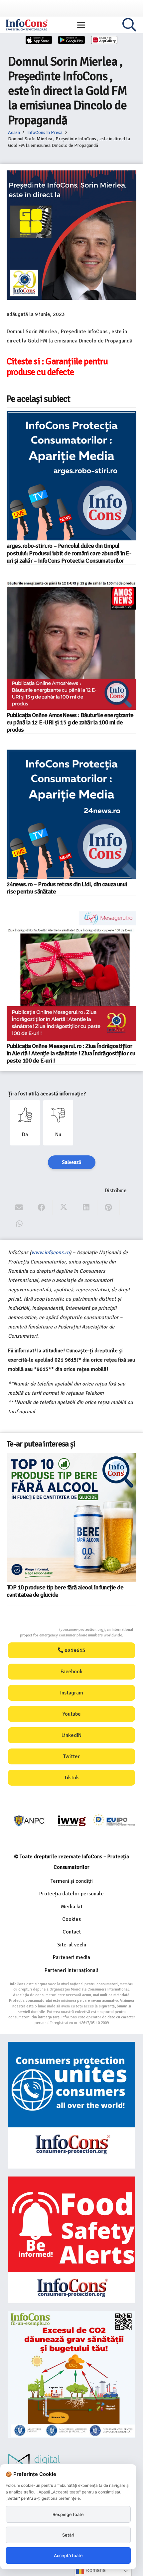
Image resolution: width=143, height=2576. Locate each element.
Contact (72, 1932)
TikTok (71, 1778)
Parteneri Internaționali (71, 1970)
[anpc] (29, 1821)
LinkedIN (71, 1735)
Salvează (72, 1162)
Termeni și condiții (72, 1881)
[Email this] (19, 1208)
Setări (68, 2535)
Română (95, 2570)
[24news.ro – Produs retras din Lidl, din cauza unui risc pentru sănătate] (71, 814)
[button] (81, 25)
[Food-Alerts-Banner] (71, 2240)
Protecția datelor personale (71, 1894)
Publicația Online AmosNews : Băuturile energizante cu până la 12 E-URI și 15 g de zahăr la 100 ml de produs (70, 722)
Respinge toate (68, 2514)
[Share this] (41, 1208)
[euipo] (72, 1821)
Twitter (71, 1756)
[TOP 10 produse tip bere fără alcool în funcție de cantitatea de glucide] (71, 1517)
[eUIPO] (114, 1821)
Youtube (72, 1714)
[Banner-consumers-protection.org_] (71, 2105)
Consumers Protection (34, 1630)
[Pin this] (109, 1208)
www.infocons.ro (50, 1253)
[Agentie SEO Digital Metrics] (71, 2463)
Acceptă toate (68, 2555)
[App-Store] (39, 40)
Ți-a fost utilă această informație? (47, 1094)
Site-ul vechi (72, 1945)
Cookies (71, 1919)
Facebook (71, 1672)
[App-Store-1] (71, 40)
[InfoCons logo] (27, 25)
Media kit (72, 1907)
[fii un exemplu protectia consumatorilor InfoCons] (71, 2374)
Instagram (72, 1693)
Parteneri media (71, 1957)
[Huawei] (104, 40)
